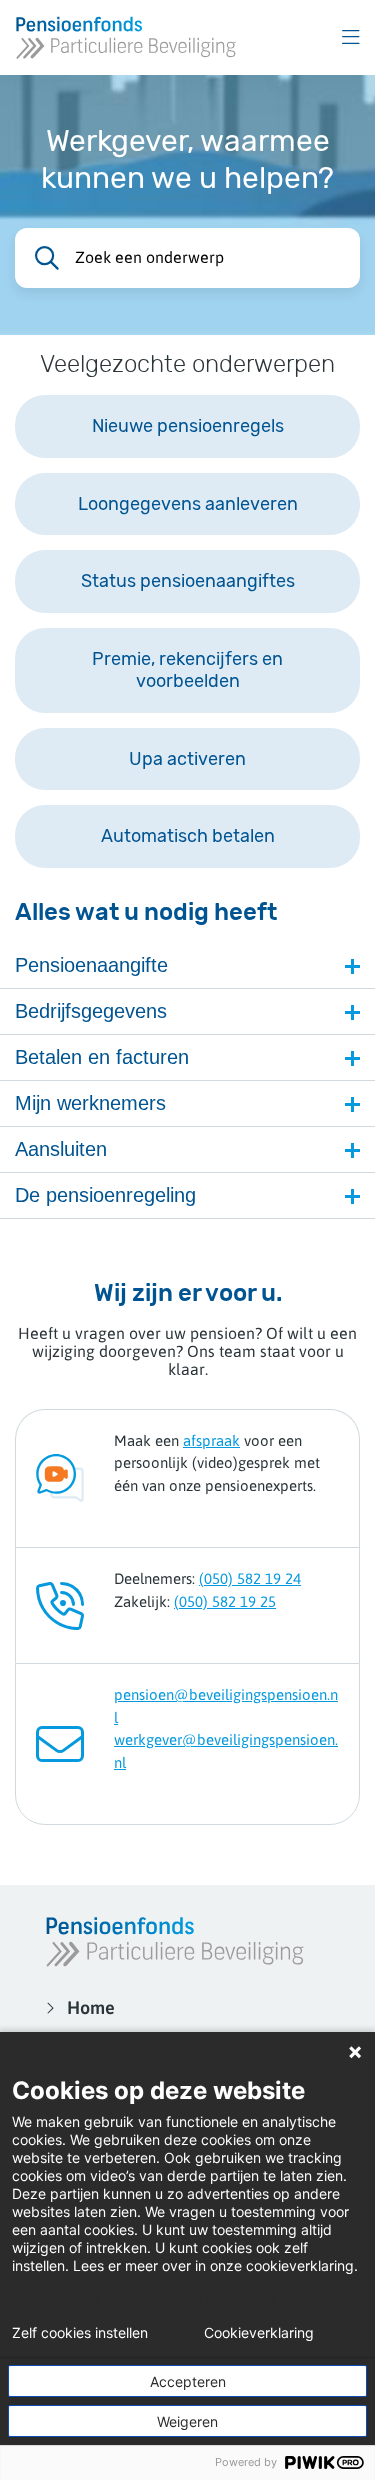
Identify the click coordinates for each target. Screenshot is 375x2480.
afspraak (211, 1440)
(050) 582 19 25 (225, 1601)
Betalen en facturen (102, 1057)
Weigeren (187, 2421)
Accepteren (188, 2381)
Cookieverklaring (259, 2333)
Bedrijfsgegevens (91, 1011)
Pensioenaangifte (91, 965)
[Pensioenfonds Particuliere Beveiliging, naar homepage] (126, 37)
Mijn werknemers (90, 1103)
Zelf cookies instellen (80, 2333)
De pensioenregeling (105, 1195)
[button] (351, 37)
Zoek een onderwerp (149, 257)
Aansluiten (61, 1149)
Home (91, 2007)
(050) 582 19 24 (250, 1578)
